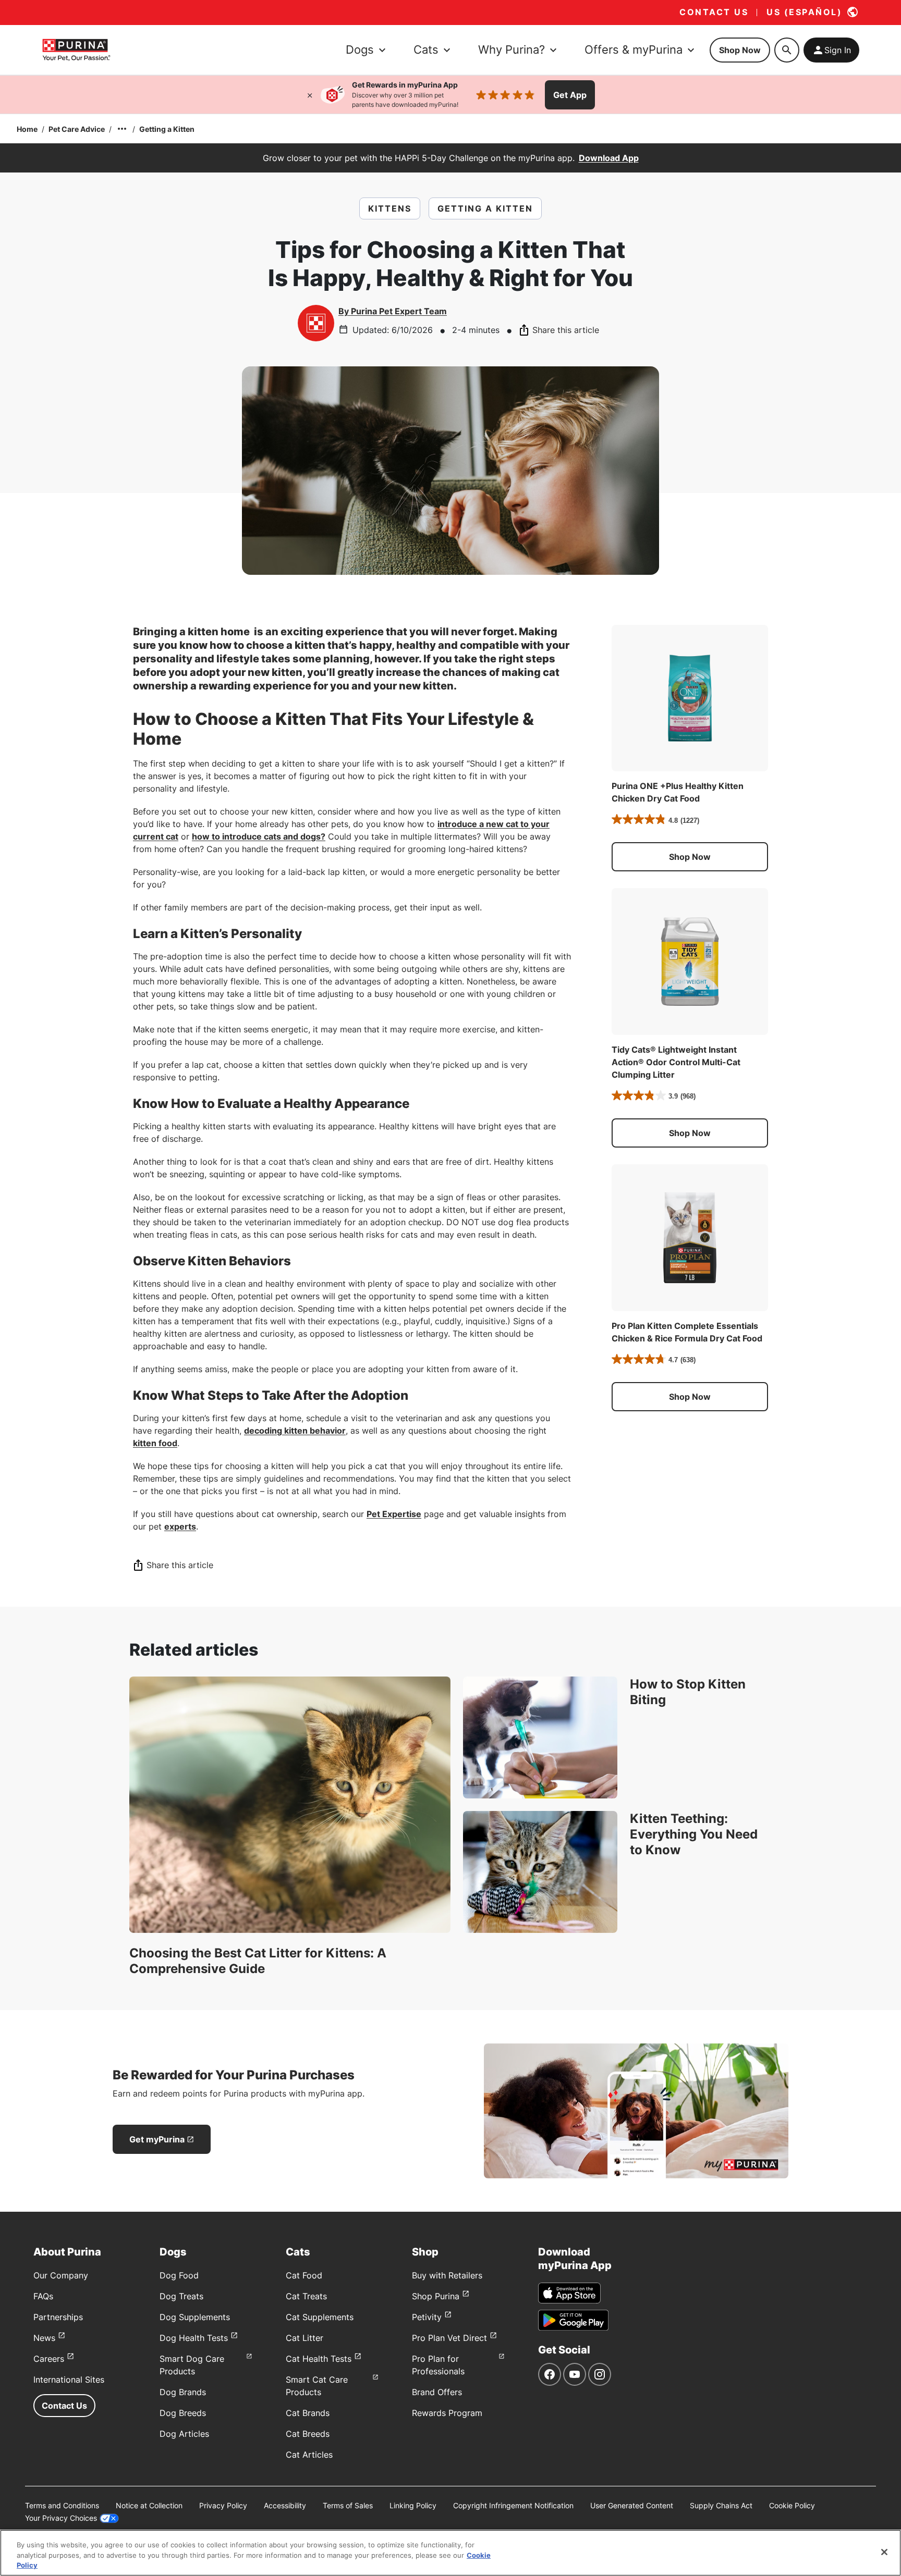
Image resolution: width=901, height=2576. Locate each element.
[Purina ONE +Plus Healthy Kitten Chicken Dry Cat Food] (690, 698)
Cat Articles (309, 2455)
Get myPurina (157, 2139)
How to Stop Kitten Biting (688, 1692)
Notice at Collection (149, 2505)
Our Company (61, 2275)
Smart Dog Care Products (192, 2365)
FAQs (43, 2296)
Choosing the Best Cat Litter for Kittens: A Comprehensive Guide (258, 1961)
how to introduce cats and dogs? (259, 836)
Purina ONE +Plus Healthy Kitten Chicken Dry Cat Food (678, 792)
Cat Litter (305, 2338)
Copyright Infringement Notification (513, 2505)
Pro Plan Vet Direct (449, 2338)
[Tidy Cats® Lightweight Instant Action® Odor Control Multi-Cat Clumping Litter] (690, 962)
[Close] (310, 95)
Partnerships (58, 2317)
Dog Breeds (183, 2413)
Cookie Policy (792, 2505)
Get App (570, 95)
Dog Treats (181, 2296)
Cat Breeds (308, 2434)
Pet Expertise (394, 1514)
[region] (451, 2553)
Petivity (427, 2317)
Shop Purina (436, 2296)
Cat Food (304, 2275)
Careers (49, 2359)
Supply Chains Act (721, 2505)
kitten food (155, 1443)
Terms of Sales (348, 2505)
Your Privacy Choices (61, 2518)
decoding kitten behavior (295, 1431)
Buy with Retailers (447, 2275)
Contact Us (64, 2406)
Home (27, 129)
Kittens (390, 208)
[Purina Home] (76, 50)
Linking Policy (413, 2505)
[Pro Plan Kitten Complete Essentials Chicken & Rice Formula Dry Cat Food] (690, 1238)
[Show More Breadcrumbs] (122, 129)
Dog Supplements (195, 2317)
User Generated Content (632, 2505)
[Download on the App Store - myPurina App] (569, 2293)
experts (180, 1526)
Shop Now (740, 50)
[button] (690, 857)
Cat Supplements (320, 2317)
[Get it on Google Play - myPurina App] (573, 2320)
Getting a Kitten (167, 129)
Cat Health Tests (319, 2359)
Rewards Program (447, 2413)
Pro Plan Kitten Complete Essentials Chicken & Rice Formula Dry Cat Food (687, 1332)
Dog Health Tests (194, 2338)
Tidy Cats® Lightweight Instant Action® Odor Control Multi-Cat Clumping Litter (676, 1062)
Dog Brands (183, 2392)
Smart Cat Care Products (317, 2386)
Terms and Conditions (62, 2505)
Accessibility (285, 2505)
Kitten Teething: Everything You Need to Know (694, 1834)
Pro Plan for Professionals (438, 2365)
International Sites (69, 2380)
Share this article (566, 330)
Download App (609, 158)
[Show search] (787, 50)
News (44, 2338)
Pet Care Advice (77, 129)
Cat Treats (306, 2296)
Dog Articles (184, 2434)
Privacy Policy (223, 2505)
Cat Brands (308, 2413)
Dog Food (179, 2275)
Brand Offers (437, 2392)
